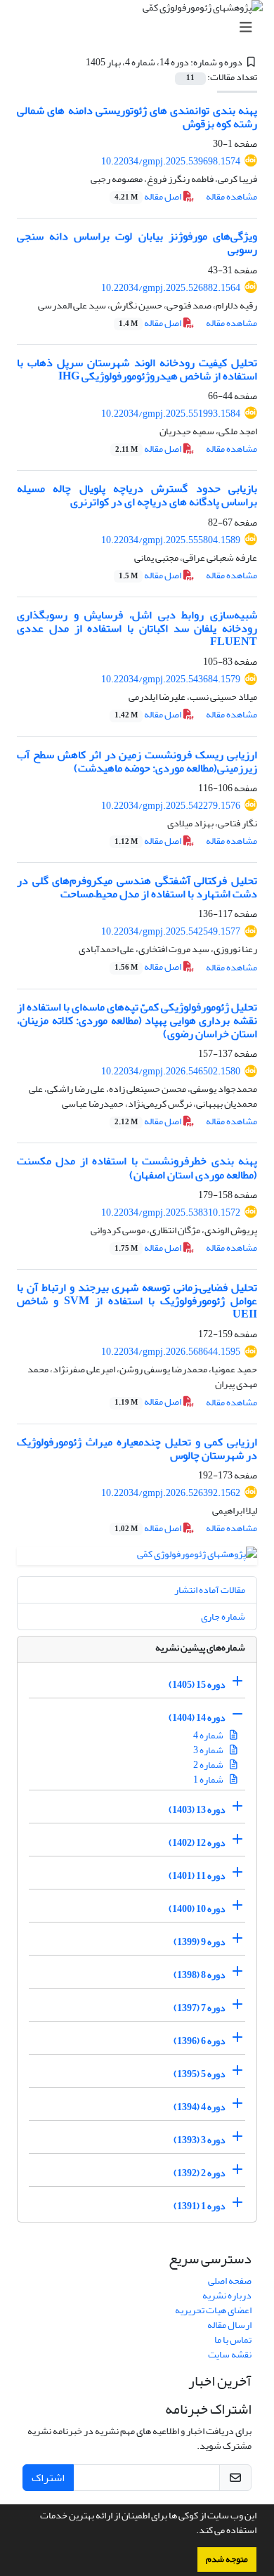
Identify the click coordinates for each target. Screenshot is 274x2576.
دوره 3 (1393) (200, 2140)
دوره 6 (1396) (200, 2041)
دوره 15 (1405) (197, 1685)
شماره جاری (223, 1616)
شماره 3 (209, 1750)
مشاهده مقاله (231, 196)
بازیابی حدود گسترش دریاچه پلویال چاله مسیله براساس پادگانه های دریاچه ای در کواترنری (137, 495)
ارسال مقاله (229, 2325)
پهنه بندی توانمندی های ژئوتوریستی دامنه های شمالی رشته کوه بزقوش (137, 117)
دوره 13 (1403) (197, 1810)
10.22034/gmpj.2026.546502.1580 (171, 1071)
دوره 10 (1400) (197, 1909)
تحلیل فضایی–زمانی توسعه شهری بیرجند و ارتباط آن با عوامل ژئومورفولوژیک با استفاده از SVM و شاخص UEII (137, 1301)
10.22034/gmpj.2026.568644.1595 (171, 1352)
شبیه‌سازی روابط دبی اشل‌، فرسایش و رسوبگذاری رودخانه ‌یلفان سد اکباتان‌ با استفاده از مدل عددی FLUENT (137, 628)
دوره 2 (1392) (200, 2173)
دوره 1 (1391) (200, 2206)
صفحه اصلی (230, 2281)
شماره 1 (209, 1780)
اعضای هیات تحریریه (213, 2310)
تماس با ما (233, 2340)
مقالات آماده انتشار (210, 1590)
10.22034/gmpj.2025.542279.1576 (171, 806)
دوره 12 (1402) (197, 1843)
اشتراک (48, 2478)
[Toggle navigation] (141, 28)
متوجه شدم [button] (227, 2559)
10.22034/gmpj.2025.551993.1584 (171, 414)
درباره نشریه (227, 2295)
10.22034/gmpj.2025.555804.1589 (171, 540)
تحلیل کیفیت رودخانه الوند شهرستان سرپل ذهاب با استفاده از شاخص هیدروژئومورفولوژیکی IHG (137, 369)
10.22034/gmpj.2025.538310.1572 (171, 1212)
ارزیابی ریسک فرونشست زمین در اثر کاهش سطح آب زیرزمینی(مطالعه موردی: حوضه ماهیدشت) (137, 761)
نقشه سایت (230, 2354)
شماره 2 (209, 1765)
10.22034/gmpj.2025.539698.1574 (171, 161)
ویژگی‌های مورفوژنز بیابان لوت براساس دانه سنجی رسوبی (137, 243)
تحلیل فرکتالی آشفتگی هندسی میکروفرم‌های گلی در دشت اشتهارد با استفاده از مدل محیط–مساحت (137, 887)
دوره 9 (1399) (200, 1942)
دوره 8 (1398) (200, 1975)
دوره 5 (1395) (200, 2074)
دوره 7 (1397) (200, 2008)
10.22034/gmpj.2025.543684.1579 (171, 679)
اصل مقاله (149, 196)
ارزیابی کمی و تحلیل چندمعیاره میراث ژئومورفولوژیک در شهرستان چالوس (137, 1449)
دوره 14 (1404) (197, 1718)
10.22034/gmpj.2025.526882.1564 (171, 288)
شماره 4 (209, 1735)
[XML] (77, 62)
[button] (193, 2532)
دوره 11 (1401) (197, 1876)
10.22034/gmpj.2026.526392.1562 (171, 1493)
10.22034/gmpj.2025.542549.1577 (171, 931)
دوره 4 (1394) (200, 2107)
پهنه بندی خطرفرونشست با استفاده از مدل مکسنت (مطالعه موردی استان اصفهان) (137, 1167)
